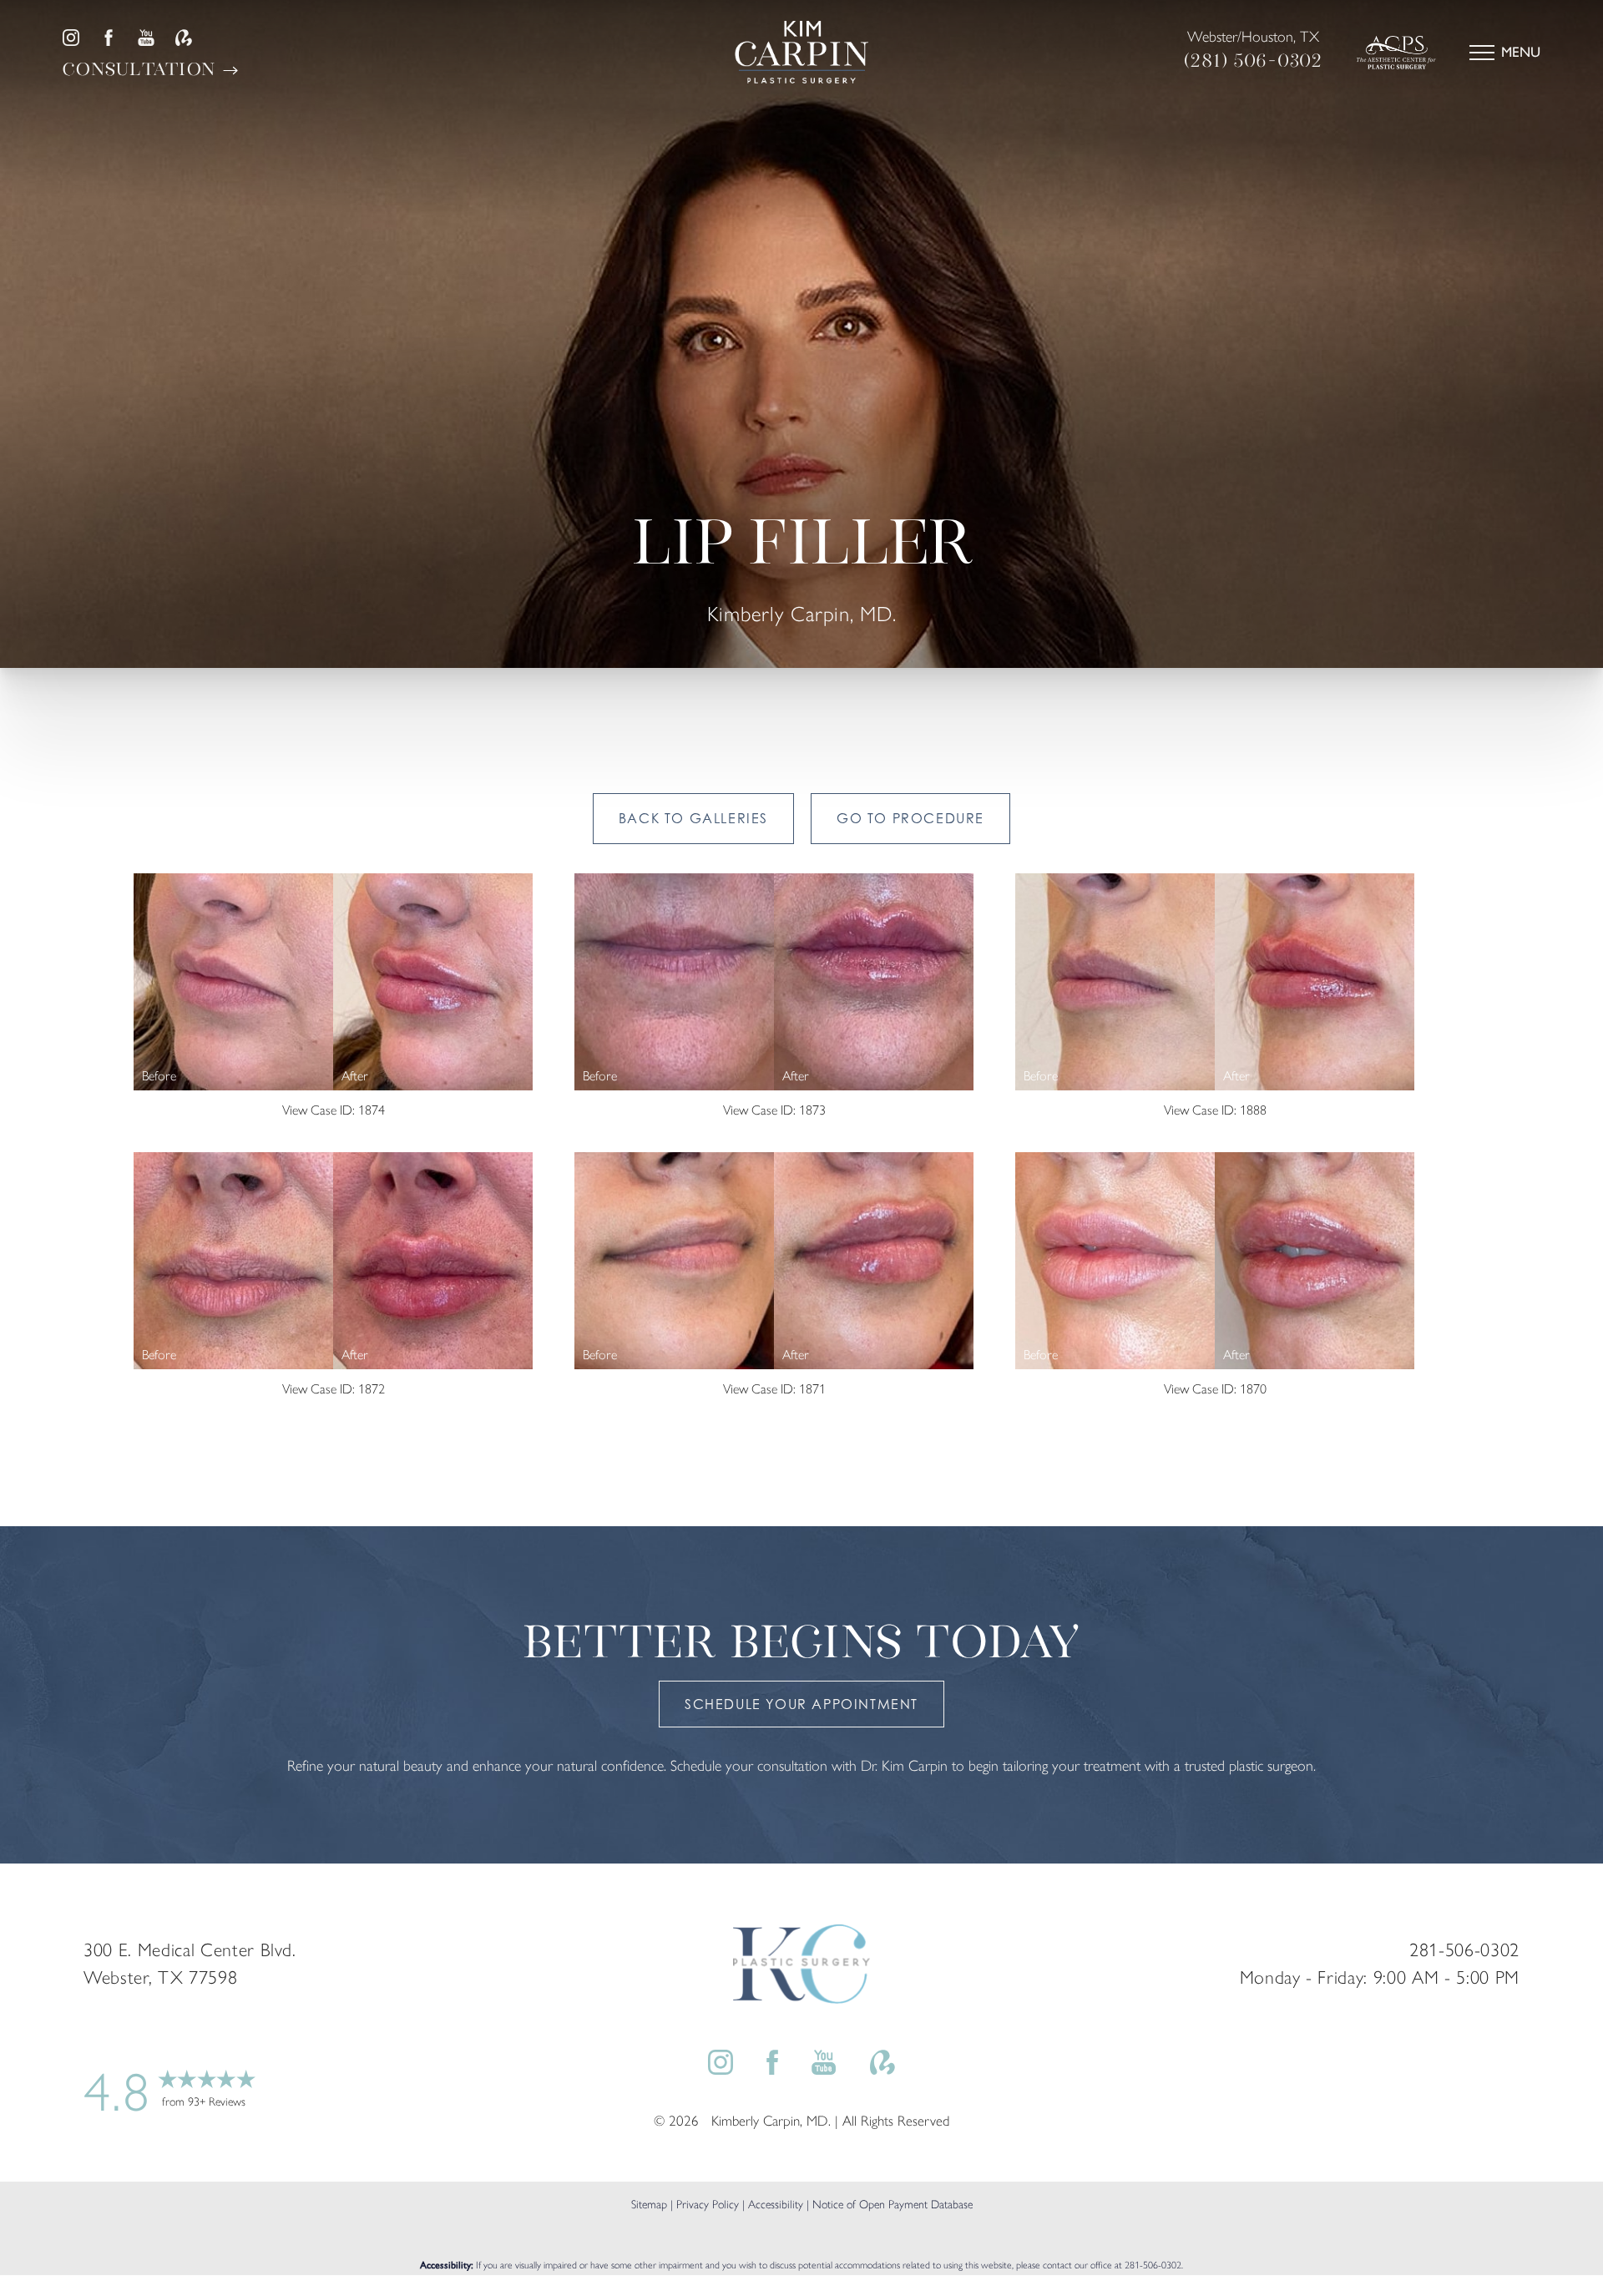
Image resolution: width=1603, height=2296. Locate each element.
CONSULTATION (142, 69)
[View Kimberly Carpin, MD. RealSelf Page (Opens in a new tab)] (184, 38)
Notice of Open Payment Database (893, 2205)
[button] (1482, 53)
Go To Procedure (910, 818)
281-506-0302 (1153, 2265)
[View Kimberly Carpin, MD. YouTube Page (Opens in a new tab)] (146, 38)
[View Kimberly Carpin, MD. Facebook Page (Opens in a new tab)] (109, 38)
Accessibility (776, 2205)
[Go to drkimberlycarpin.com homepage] (801, 52)
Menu (1521, 52)
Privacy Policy (708, 2205)
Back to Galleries (693, 818)
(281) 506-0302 (1254, 61)
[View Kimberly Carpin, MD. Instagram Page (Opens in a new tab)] (71, 38)
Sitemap (649, 2205)
